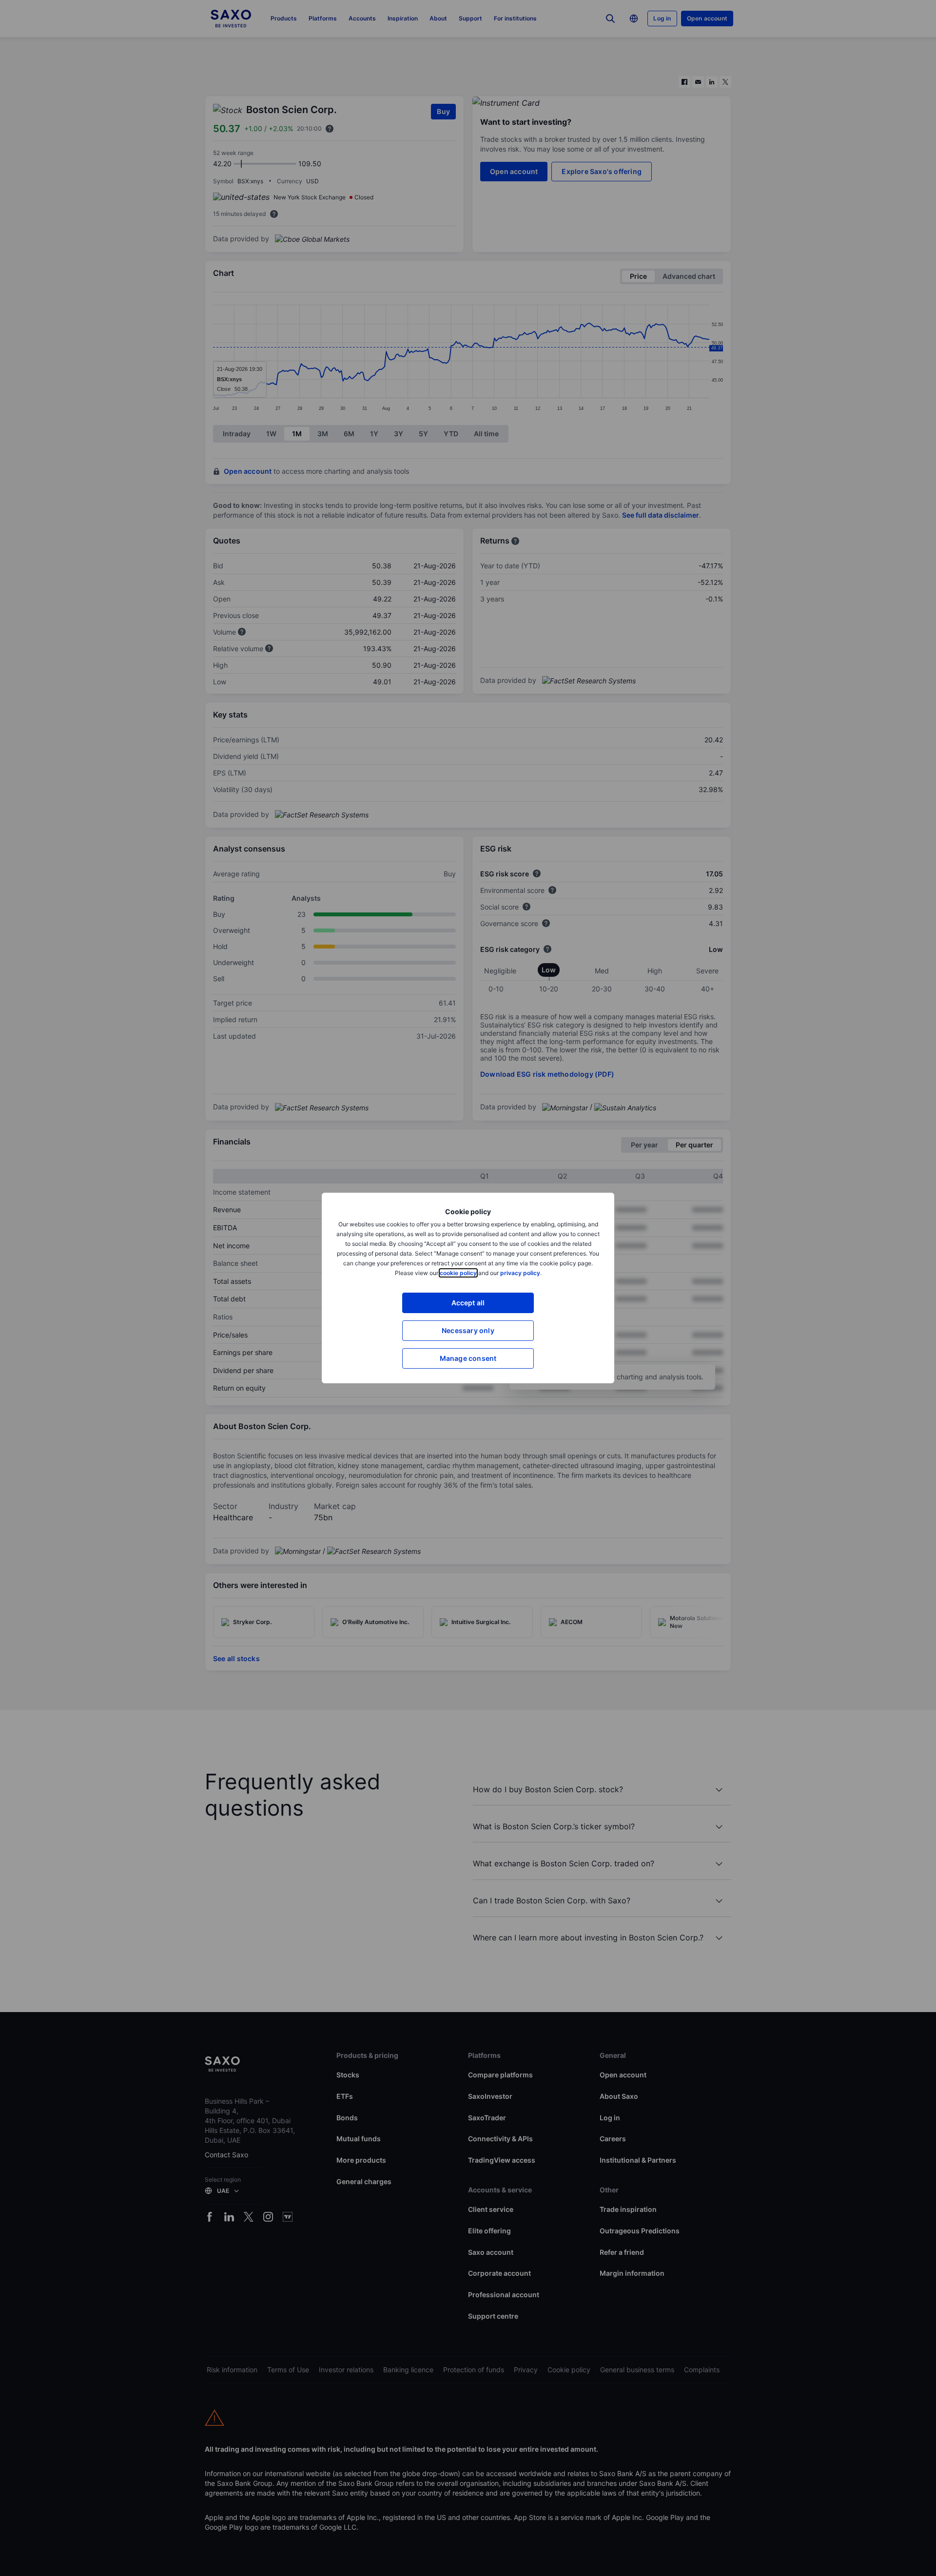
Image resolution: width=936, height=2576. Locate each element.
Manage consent (468, 1358)
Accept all (468, 1303)
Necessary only (468, 1330)
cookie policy (458, 1273)
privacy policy (520, 1273)
